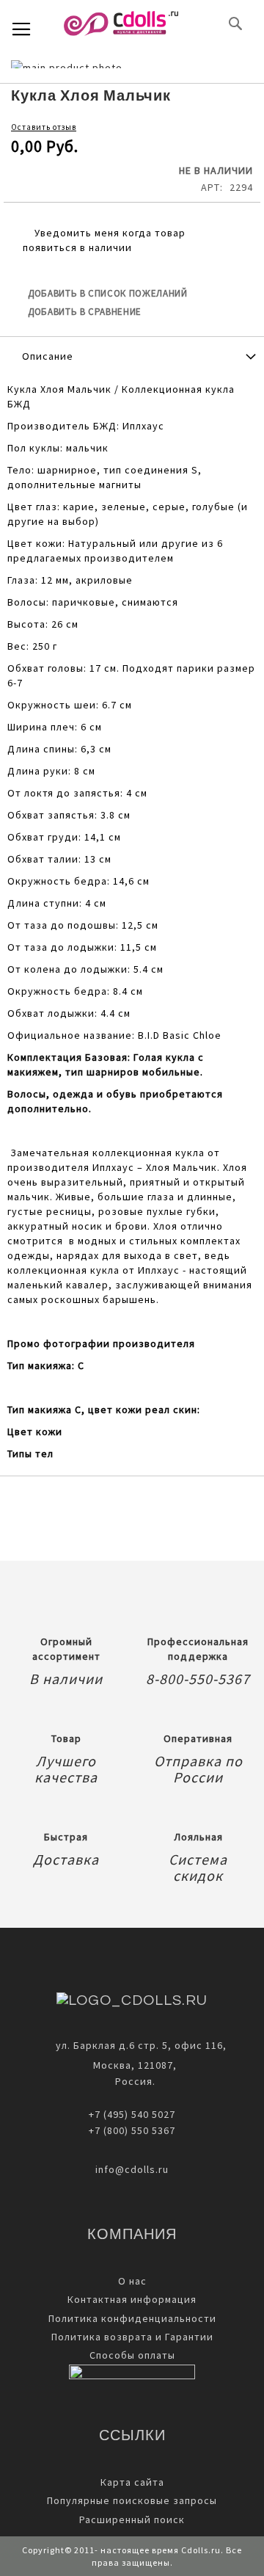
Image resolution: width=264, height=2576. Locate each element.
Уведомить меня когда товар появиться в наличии (104, 240)
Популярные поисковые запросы (132, 2500)
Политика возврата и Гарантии (132, 2337)
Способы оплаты (132, 2355)
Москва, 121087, (132, 2065)
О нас (132, 2281)
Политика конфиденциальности (132, 2318)
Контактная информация (132, 2299)
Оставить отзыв (44, 127)
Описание (48, 356)
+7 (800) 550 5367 (132, 2130)
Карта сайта (132, 2482)
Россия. (132, 2081)
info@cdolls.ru (132, 2169)
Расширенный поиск (132, 2519)
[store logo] (121, 23)
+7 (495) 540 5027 (132, 2114)
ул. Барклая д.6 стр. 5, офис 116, (141, 2045)
